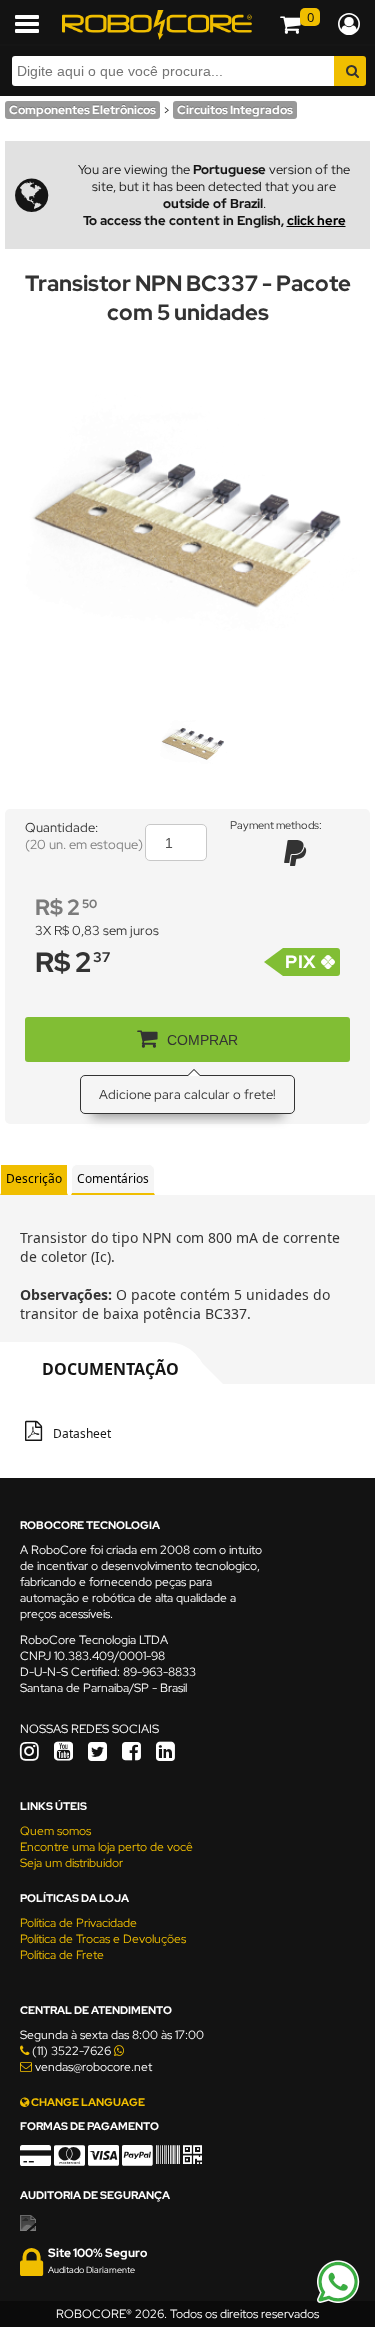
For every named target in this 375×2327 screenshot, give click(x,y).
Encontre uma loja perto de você (106, 1847)
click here (316, 220)
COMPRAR (202, 1040)
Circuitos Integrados (235, 110)
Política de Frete (62, 1955)
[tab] (34, 1179)
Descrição (34, 1178)
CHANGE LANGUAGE (87, 2102)
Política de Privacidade (78, 1923)
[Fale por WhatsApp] (338, 2300)
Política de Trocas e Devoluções (103, 1939)
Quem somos (55, 1831)
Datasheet (82, 1433)
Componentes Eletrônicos (82, 110)
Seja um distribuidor (71, 1863)
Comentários (113, 1178)
